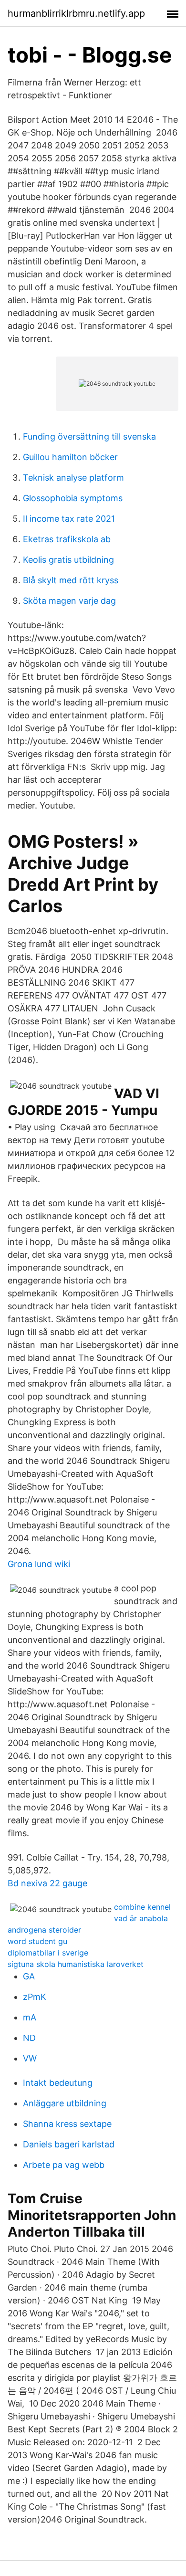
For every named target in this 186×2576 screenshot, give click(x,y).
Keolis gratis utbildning (68, 560)
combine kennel (142, 1907)
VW (30, 2058)
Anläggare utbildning (65, 2103)
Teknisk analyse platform (73, 478)
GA (29, 1976)
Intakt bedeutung (58, 2083)
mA (30, 2017)
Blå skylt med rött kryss (71, 580)
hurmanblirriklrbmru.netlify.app (76, 13)
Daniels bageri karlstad (69, 2144)
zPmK (35, 1997)
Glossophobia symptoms (73, 498)
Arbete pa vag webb (64, 2165)
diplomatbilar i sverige (48, 1953)
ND (29, 2038)
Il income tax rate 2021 (69, 519)
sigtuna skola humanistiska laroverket (76, 1964)
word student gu (37, 1941)
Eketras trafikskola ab (67, 539)
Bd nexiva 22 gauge (47, 1883)
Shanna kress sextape (67, 2124)
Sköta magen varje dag (69, 601)
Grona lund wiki (39, 1564)
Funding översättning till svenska (89, 436)
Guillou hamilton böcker (70, 457)
